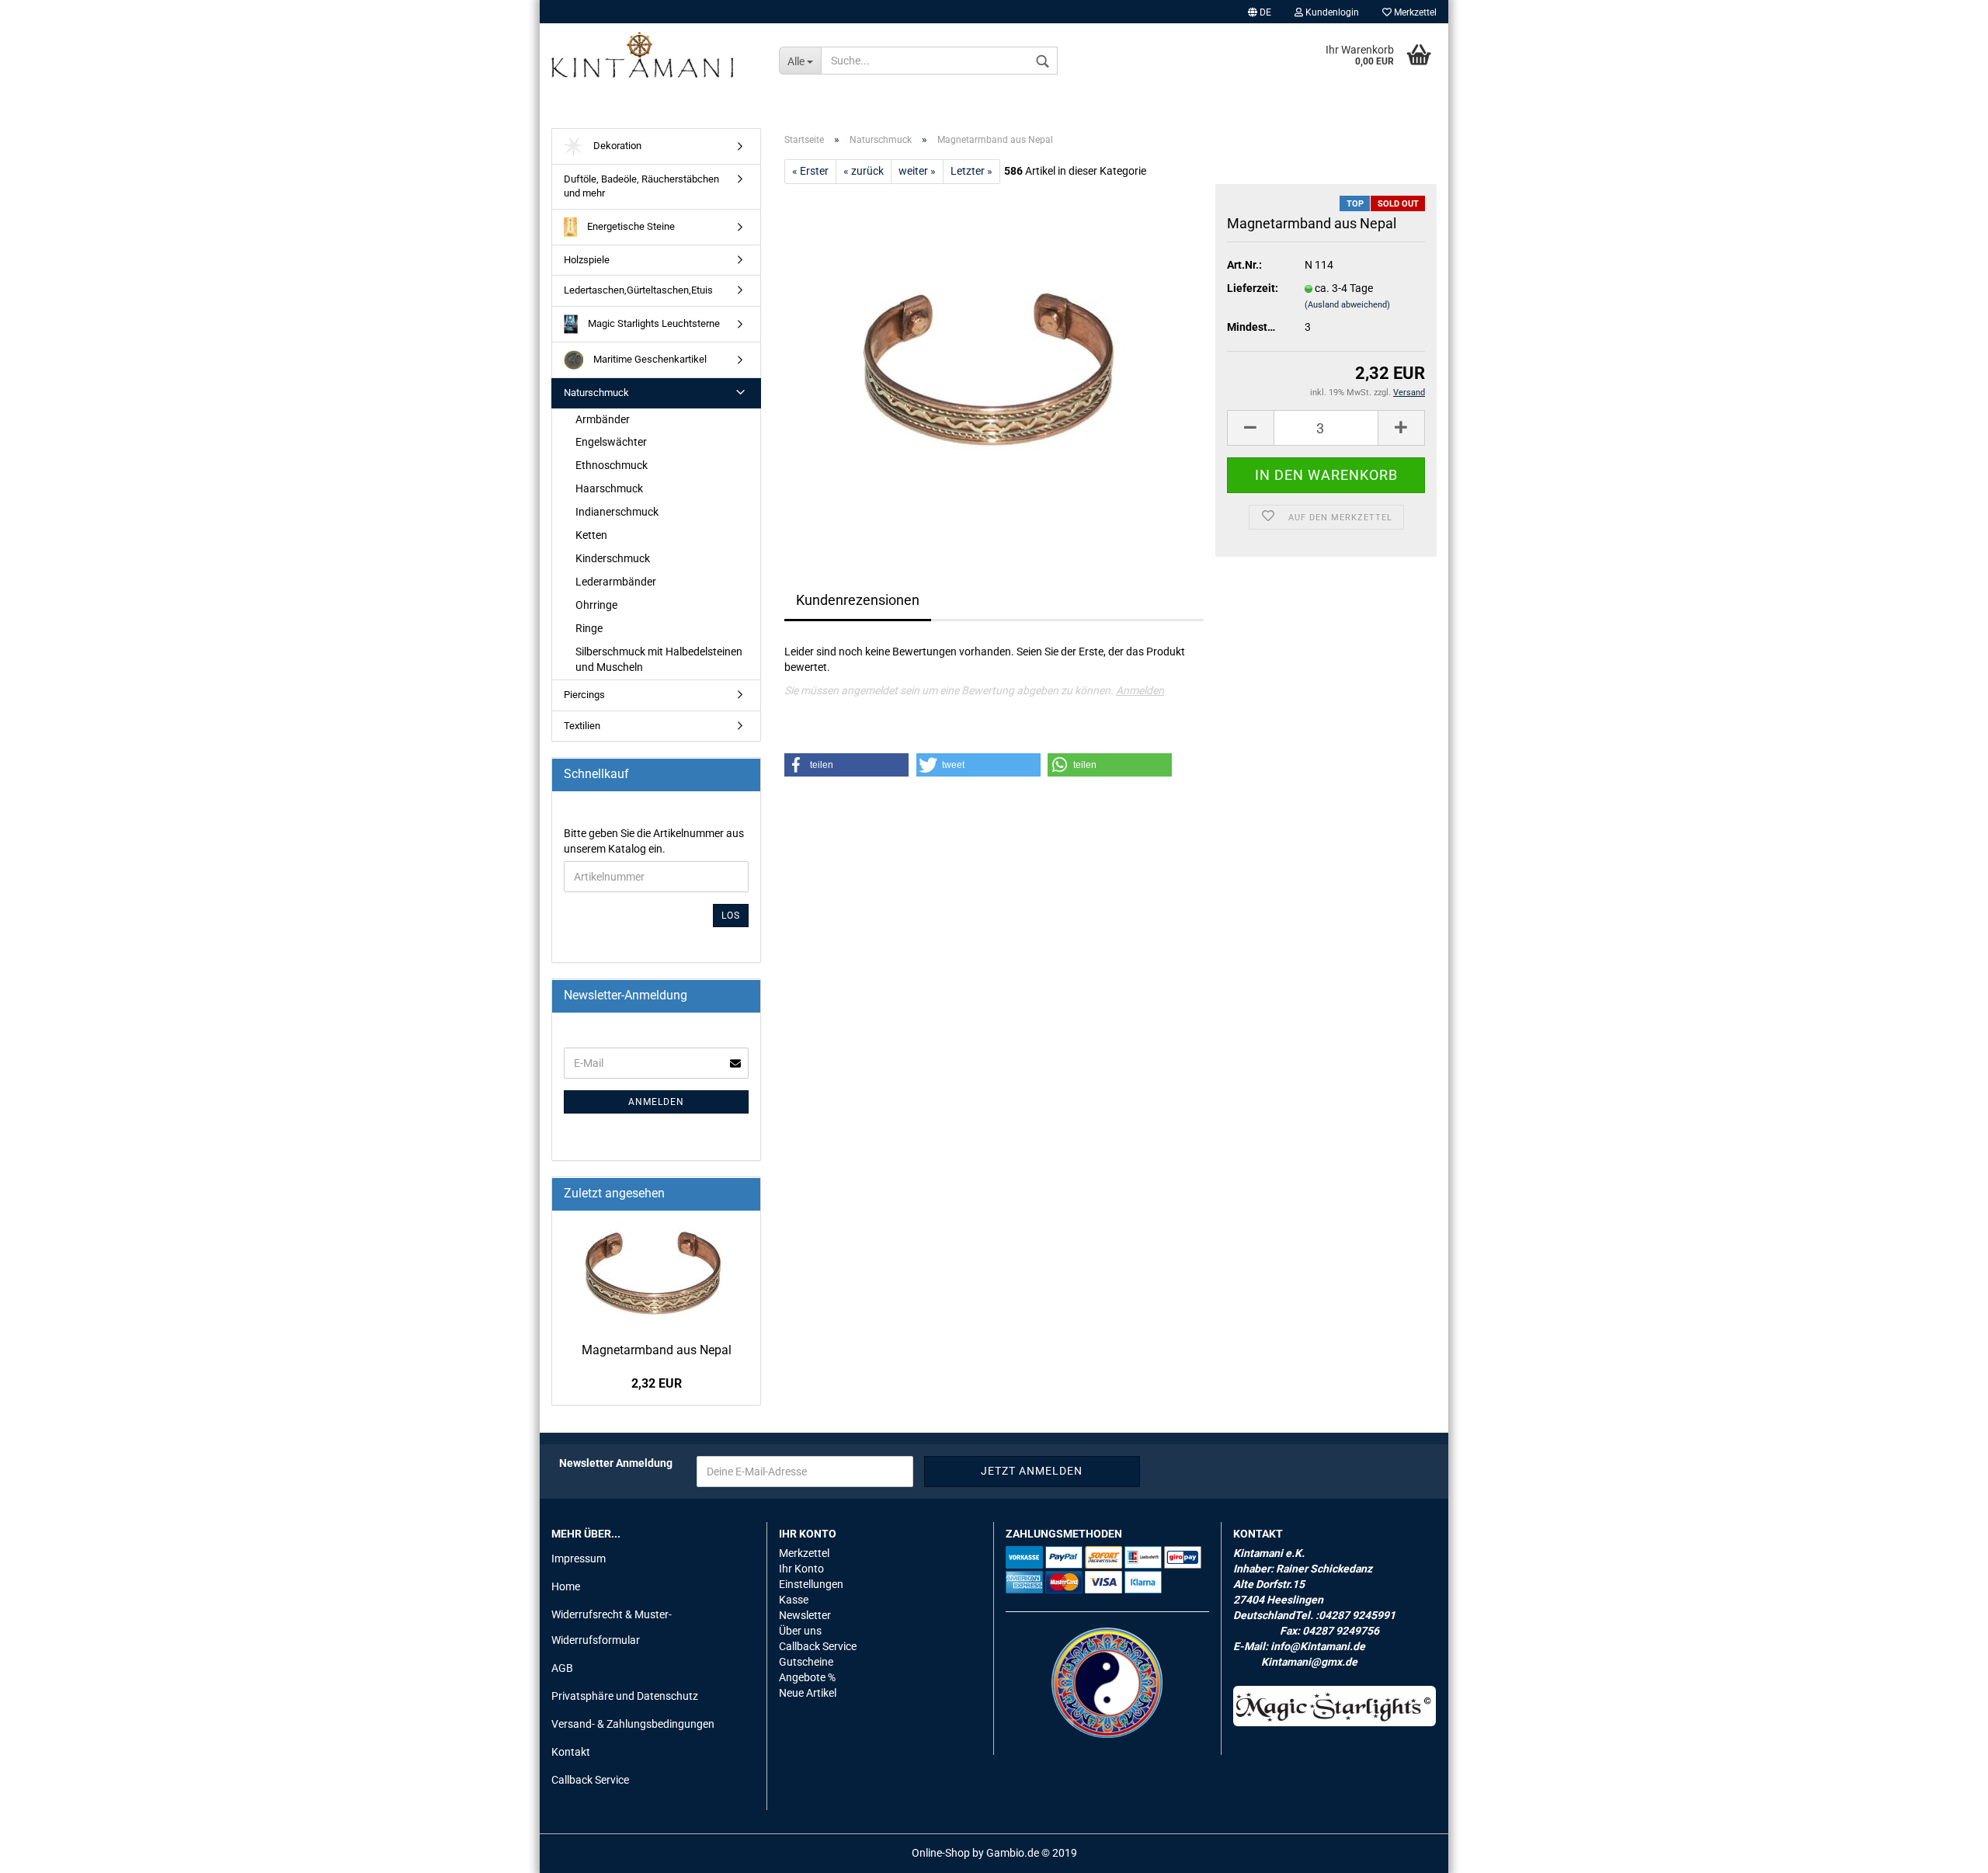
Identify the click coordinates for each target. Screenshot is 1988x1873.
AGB (562, 1668)
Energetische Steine (630, 226)
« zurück (864, 171)
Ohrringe (596, 605)
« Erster (810, 171)
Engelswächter (611, 442)
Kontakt (571, 1752)
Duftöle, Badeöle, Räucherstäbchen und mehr (641, 186)
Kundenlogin (1331, 12)
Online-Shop (941, 1853)
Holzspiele (587, 260)
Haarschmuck (609, 488)
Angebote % (807, 1677)
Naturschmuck (596, 393)
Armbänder (603, 419)
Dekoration (616, 146)
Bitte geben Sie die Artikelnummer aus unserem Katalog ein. (654, 841)
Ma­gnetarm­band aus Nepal (657, 1350)
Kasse (794, 1600)
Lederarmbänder (616, 582)
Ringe (589, 628)
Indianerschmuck (617, 512)
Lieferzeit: (1253, 288)
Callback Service (590, 1780)
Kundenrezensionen (858, 600)
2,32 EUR (657, 1383)
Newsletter (805, 1615)
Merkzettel (1414, 12)
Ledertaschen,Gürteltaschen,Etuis (638, 290)
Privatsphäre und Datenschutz (625, 1696)
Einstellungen (811, 1584)
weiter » (917, 171)
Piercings (584, 695)
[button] (846, 765)
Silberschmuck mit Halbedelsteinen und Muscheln (659, 659)
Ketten (591, 535)
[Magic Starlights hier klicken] (1335, 1706)
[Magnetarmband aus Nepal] (994, 358)
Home (566, 1586)
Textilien (582, 726)
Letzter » (971, 171)
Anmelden (1140, 690)
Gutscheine (806, 1662)
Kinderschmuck (613, 558)
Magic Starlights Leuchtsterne (653, 323)
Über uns (800, 1631)
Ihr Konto (801, 1569)
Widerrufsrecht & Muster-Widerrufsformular (612, 1627)
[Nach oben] (1945, 1850)
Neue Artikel (808, 1693)
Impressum (579, 1559)
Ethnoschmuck (612, 465)
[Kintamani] (653, 54)
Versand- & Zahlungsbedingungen (633, 1724)
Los (731, 916)
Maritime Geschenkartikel (649, 359)
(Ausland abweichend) (1347, 305)
